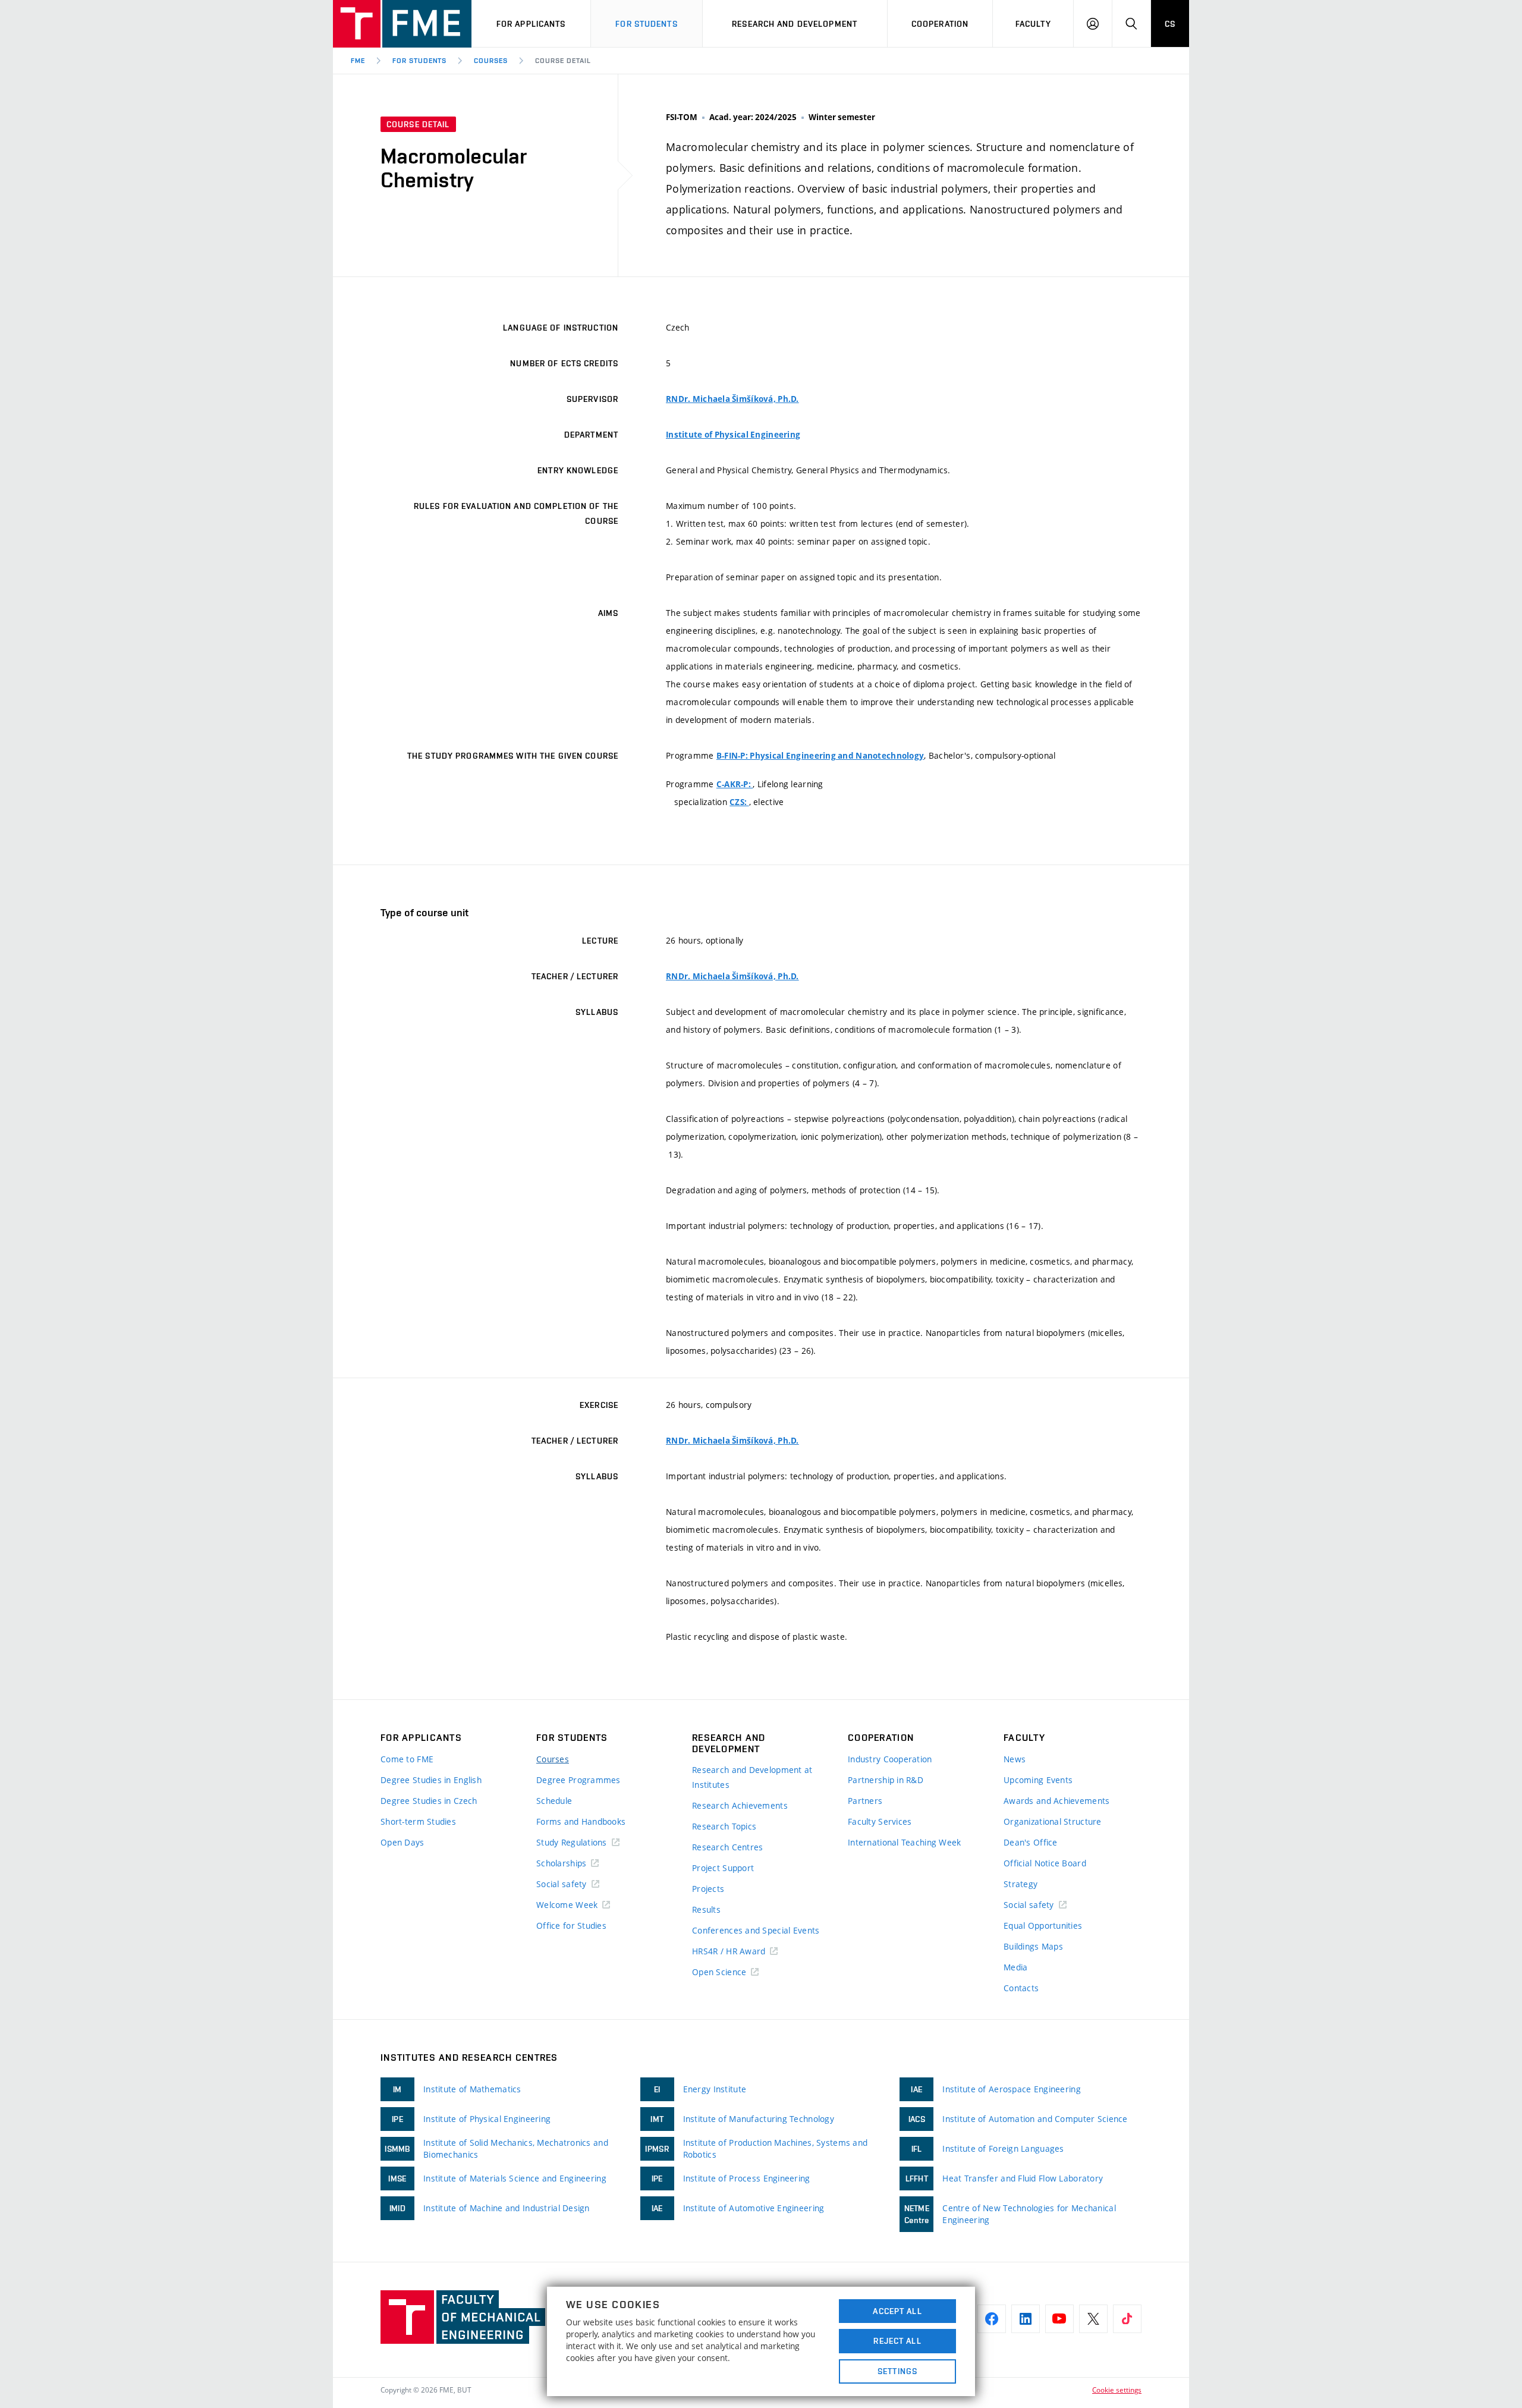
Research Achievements (740, 1805)
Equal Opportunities (1043, 1926)
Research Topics (724, 1826)
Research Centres (727, 1847)
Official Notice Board (1045, 1863)
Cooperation (940, 24)
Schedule (554, 1801)
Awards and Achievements (1056, 1801)
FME (358, 61)
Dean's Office (1031, 1842)
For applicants (531, 24)
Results (706, 1909)
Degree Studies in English (431, 1780)
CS (1170, 24)
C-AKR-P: (735, 784)
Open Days (402, 1842)
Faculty (1033, 24)
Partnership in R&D (886, 1780)
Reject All (897, 2341)
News (1015, 1759)
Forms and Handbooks (581, 1821)
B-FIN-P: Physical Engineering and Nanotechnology (820, 756)
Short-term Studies (418, 1821)
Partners (865, 1801)
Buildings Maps (1033, 1946)
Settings (897, 2371)
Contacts (1021, 1988)
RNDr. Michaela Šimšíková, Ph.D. (732, 399)
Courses (491, 61)
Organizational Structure (1053, 1821)
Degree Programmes (578, 1780)
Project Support (723, 1868)
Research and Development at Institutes (752, 1777)
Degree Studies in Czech (429, 1801)
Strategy (1021, 1884)
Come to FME (407, 1759)
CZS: (739, 802)
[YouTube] (1059, 2319)
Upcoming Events (1038, 1780)
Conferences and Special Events (756, 1930)
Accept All (897, 2311)
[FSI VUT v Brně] (402, 24)
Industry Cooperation (890, 1759)
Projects (708, 1889)
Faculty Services (880, 1821)
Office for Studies (571, 1926)
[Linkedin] (1026, 2319)
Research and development (795, 24)
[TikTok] (1127, 2319)
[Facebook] (992, 2319)
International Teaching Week (905, 1842)
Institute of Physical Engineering (733, 435)
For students (646, 24)
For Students (420, 61)
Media (1015, 1967)
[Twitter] (1093, 2319)
